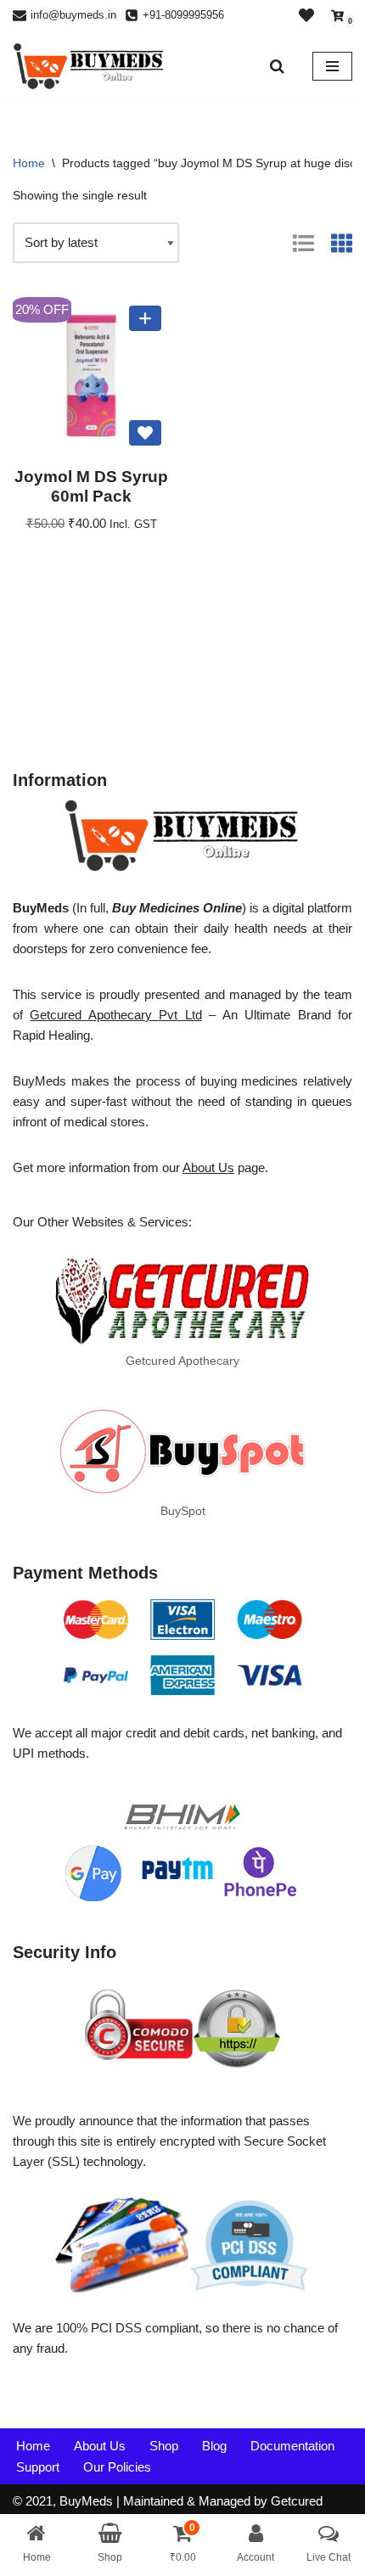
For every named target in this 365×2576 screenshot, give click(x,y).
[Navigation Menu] (332, 66)
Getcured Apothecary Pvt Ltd (115, 1015)
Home (29, 163)
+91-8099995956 (183, 15)
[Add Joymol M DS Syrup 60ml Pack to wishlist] (145, 433)
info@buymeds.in (73, 15)
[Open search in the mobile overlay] (278, 66)
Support (38, 2467)
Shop (164, 2446)
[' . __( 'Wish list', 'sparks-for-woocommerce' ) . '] (306, 15)
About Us (208, 1167)
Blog (214, 2446)
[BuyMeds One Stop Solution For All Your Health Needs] (89, 66)
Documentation (292, 2446)
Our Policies (117, 2467)
